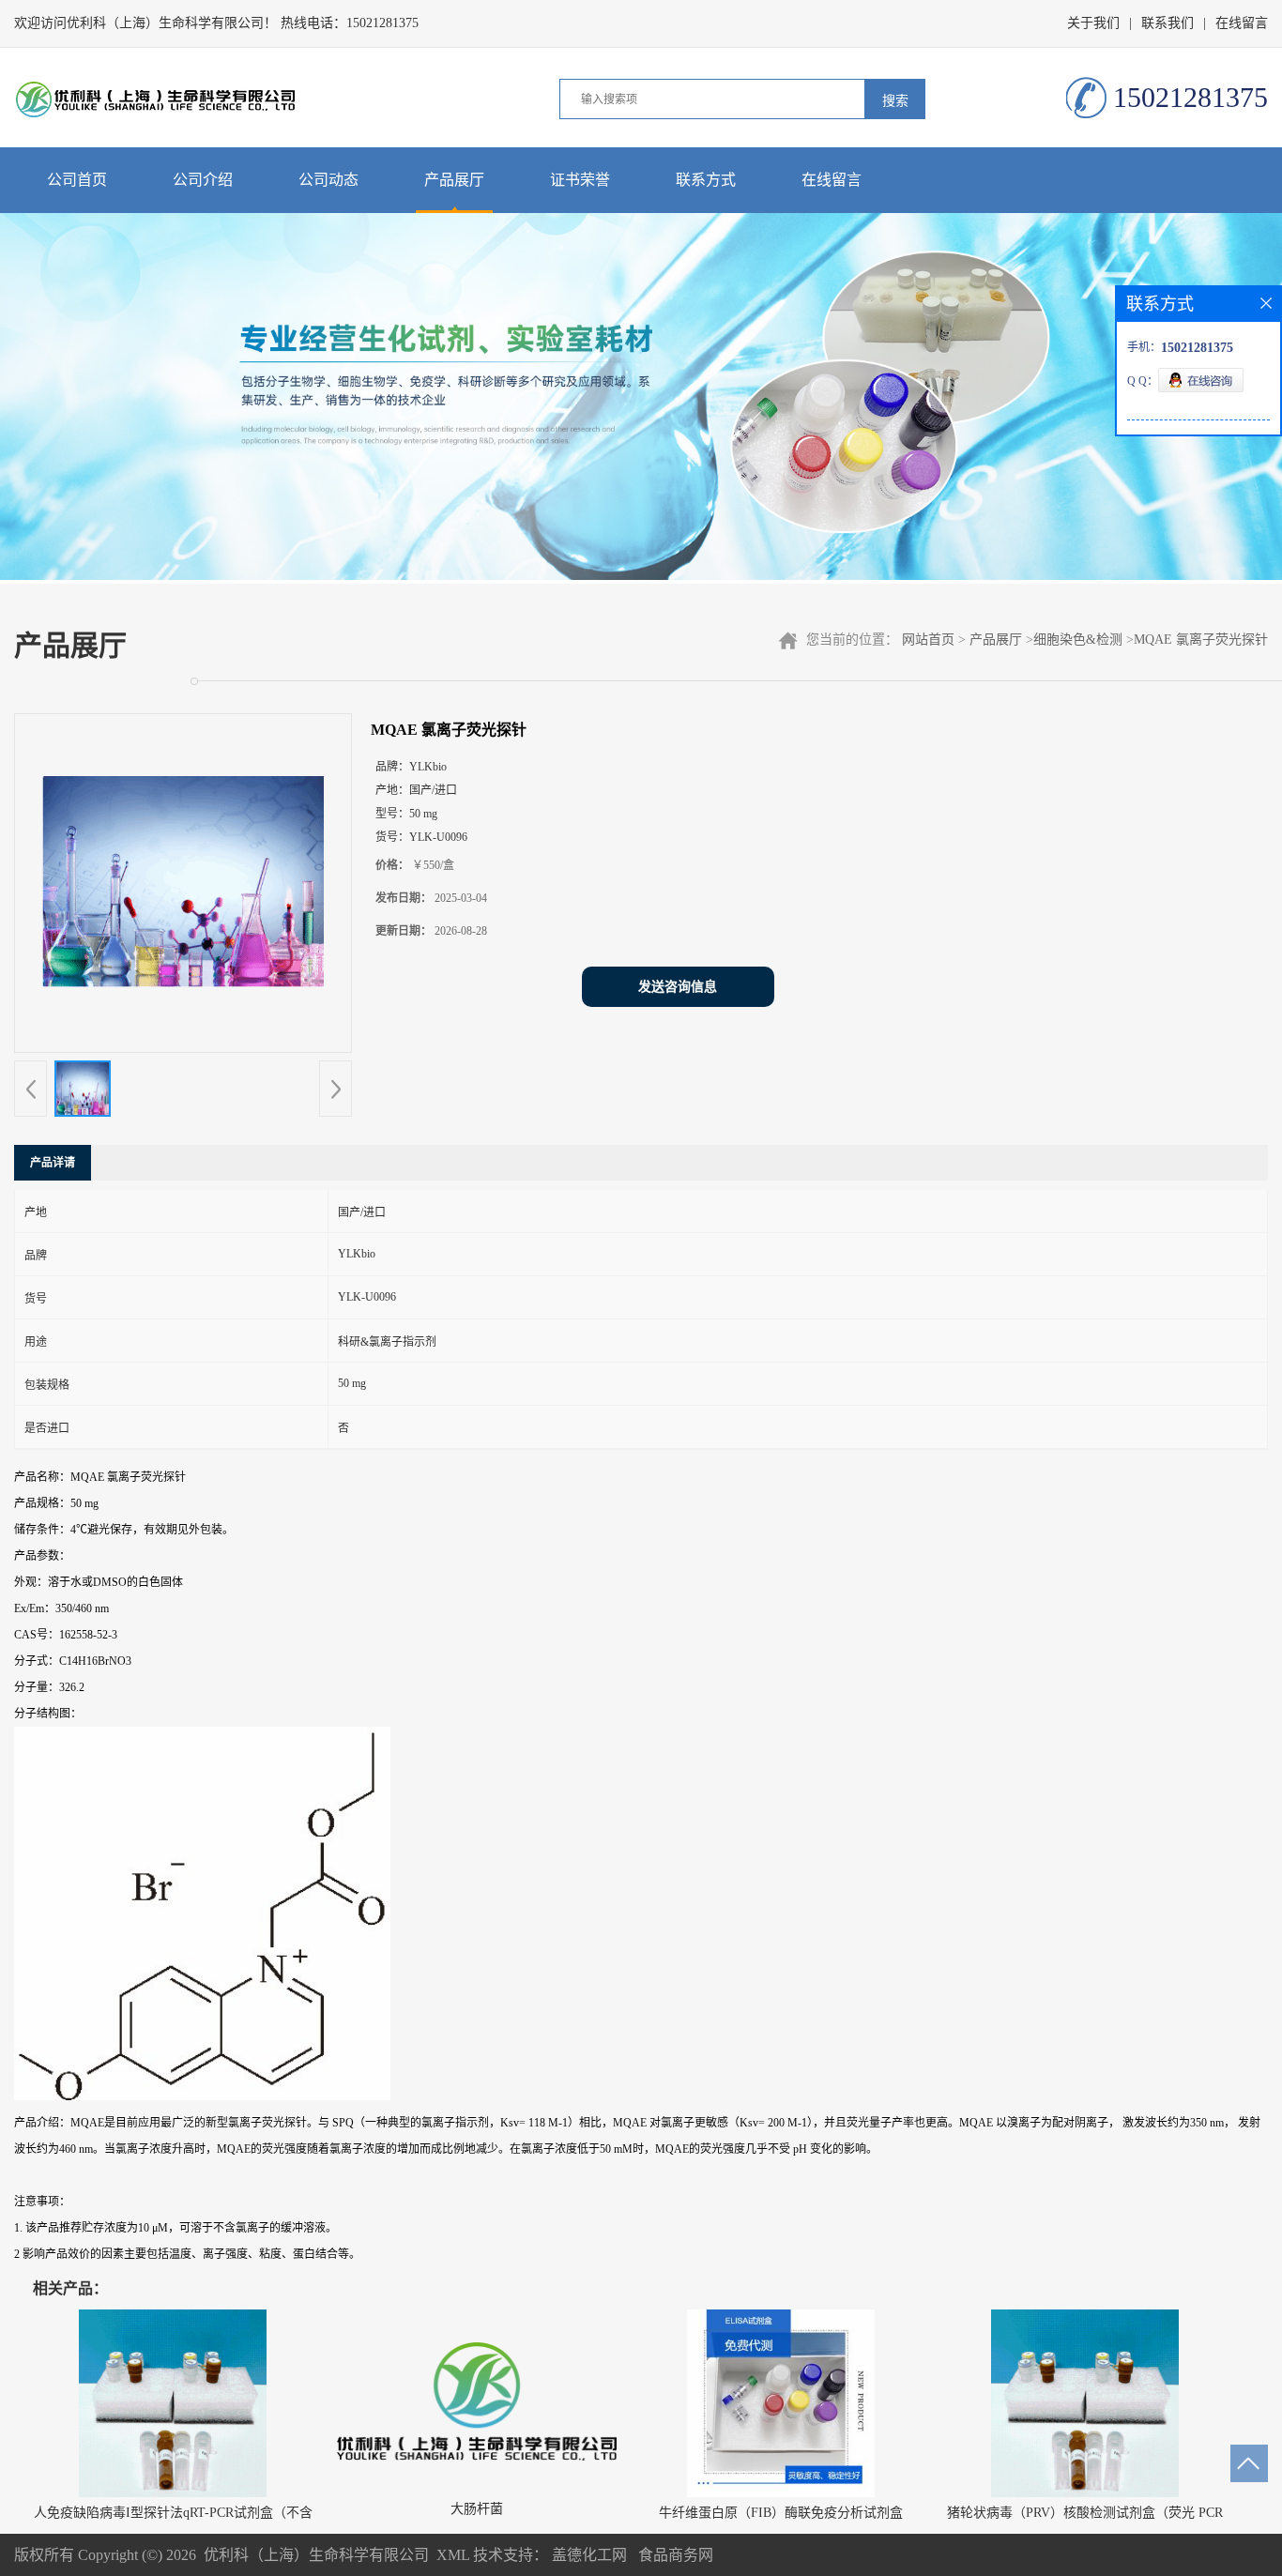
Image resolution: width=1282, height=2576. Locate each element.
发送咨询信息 (678, 987)
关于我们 (1093, 23)
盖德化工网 (589, 2555)
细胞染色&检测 (1078, 640)
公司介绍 (203, 180)
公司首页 (77, 180)
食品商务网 (676, 2555)
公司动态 (328, 180)
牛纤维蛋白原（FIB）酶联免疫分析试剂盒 (781, 2513)
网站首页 (928, 640)
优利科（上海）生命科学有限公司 (316, 2555)
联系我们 (1168, 23)
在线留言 (1242, 23)
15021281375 (382, 23)
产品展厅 (454, 180)
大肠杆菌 (477, 2509)
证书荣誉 (580, 180)
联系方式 (706, 180)
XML (453, 2555)
